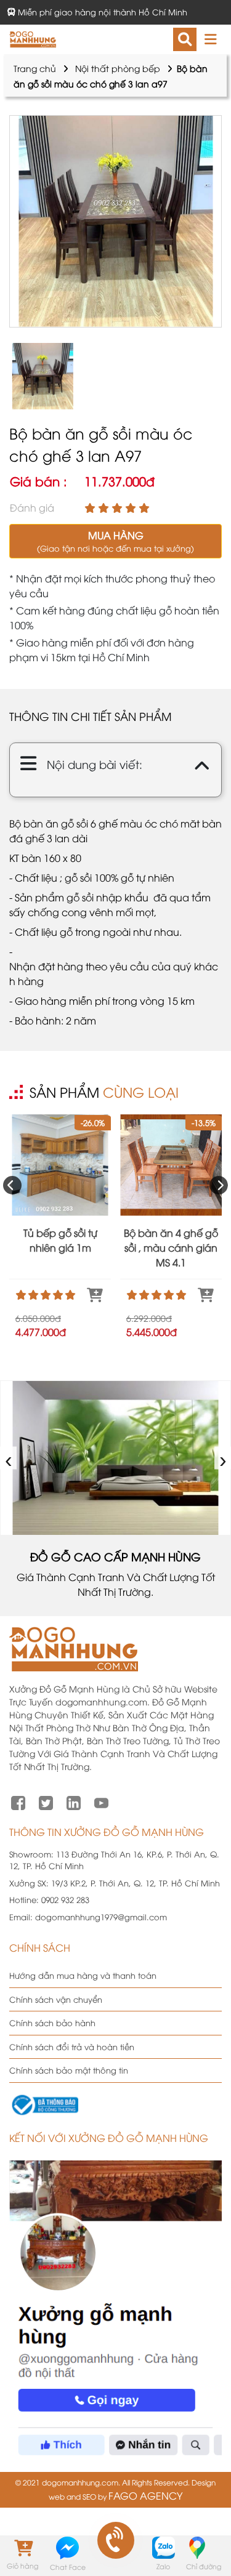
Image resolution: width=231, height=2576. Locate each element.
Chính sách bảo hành (52, 2023)
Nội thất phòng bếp (118, 68)
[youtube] (101, 1801)
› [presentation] (223, 1458)
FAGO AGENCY (145, 2495)
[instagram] (74, 1801)
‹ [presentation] (9, 1458)
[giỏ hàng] (22, 2547)
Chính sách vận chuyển (56, 1999)
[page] (18, 1801)
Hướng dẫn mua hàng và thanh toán (83, 1975)
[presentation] (12, 1185)
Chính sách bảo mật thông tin (69, 2070)
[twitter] (46, 1801)
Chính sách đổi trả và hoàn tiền (72, 2047)
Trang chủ (35, 68)
